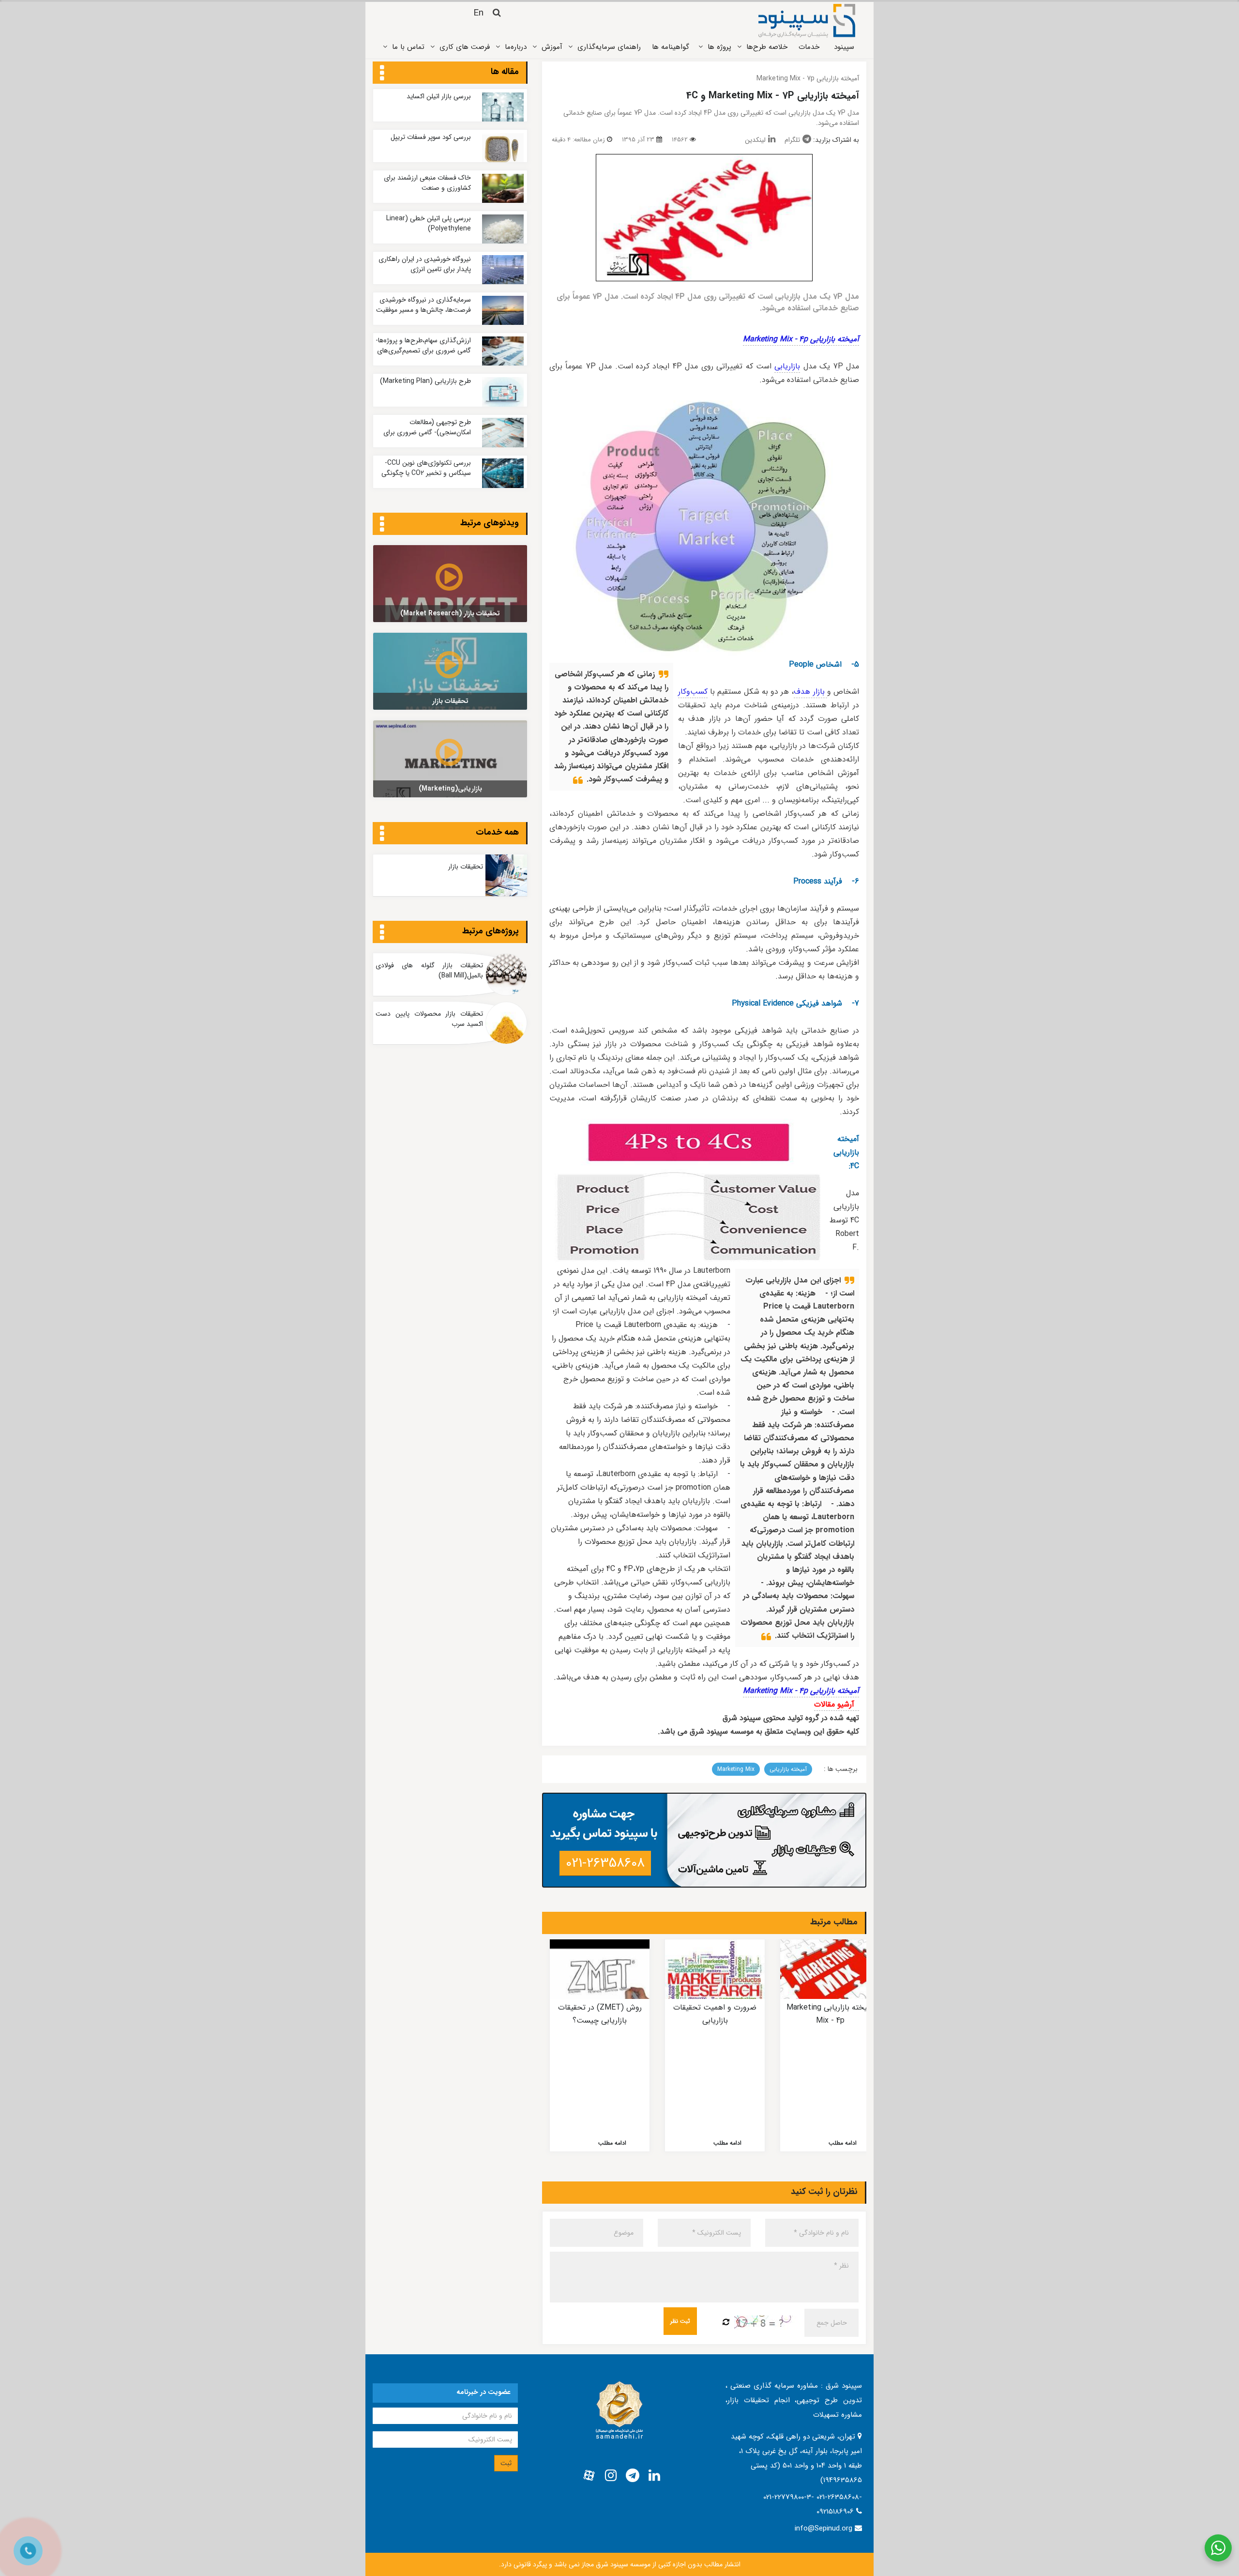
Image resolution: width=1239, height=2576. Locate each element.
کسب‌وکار (693, 692)
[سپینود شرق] (807, 20)
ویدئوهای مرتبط (490, 523)
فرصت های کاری (465, 47)
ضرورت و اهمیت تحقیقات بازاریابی (715, 2014)
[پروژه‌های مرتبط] (382, 933)
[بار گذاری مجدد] (726, 2323)
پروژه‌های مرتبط (491, 931)
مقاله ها (505, 72)
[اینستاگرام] (611, 2476)
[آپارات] (589, 2476)
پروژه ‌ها (719, 47)
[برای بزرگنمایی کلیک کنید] (704, 218)
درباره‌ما (516, 47)
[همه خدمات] (382, 834)
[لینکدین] (654, 2476)
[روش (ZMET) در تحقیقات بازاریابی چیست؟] (600, 1969)
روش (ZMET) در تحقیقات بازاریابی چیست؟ (600, 2014)
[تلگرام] (633, 2476)
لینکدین (755, 140)
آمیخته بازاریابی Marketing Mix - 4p (801, 339)
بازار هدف (810, 692)
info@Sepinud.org (823, 2529)
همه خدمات (497, 832)
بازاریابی (787, 366)
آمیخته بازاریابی (788, 1769)
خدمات (809, 47)
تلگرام (792, 140)
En (478, 13)
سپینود (844, 47)
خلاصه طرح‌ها (767, 47)
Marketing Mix (736, 1769)
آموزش (552, 47)
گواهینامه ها (671, 47)
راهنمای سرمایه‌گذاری (609, 47)
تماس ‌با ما (408, 47)
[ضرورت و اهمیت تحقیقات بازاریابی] (715, 1969)
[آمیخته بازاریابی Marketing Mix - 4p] (830, 1969)
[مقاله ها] (382, 74)
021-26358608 (605, 1863)
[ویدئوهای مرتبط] (382, 525)
